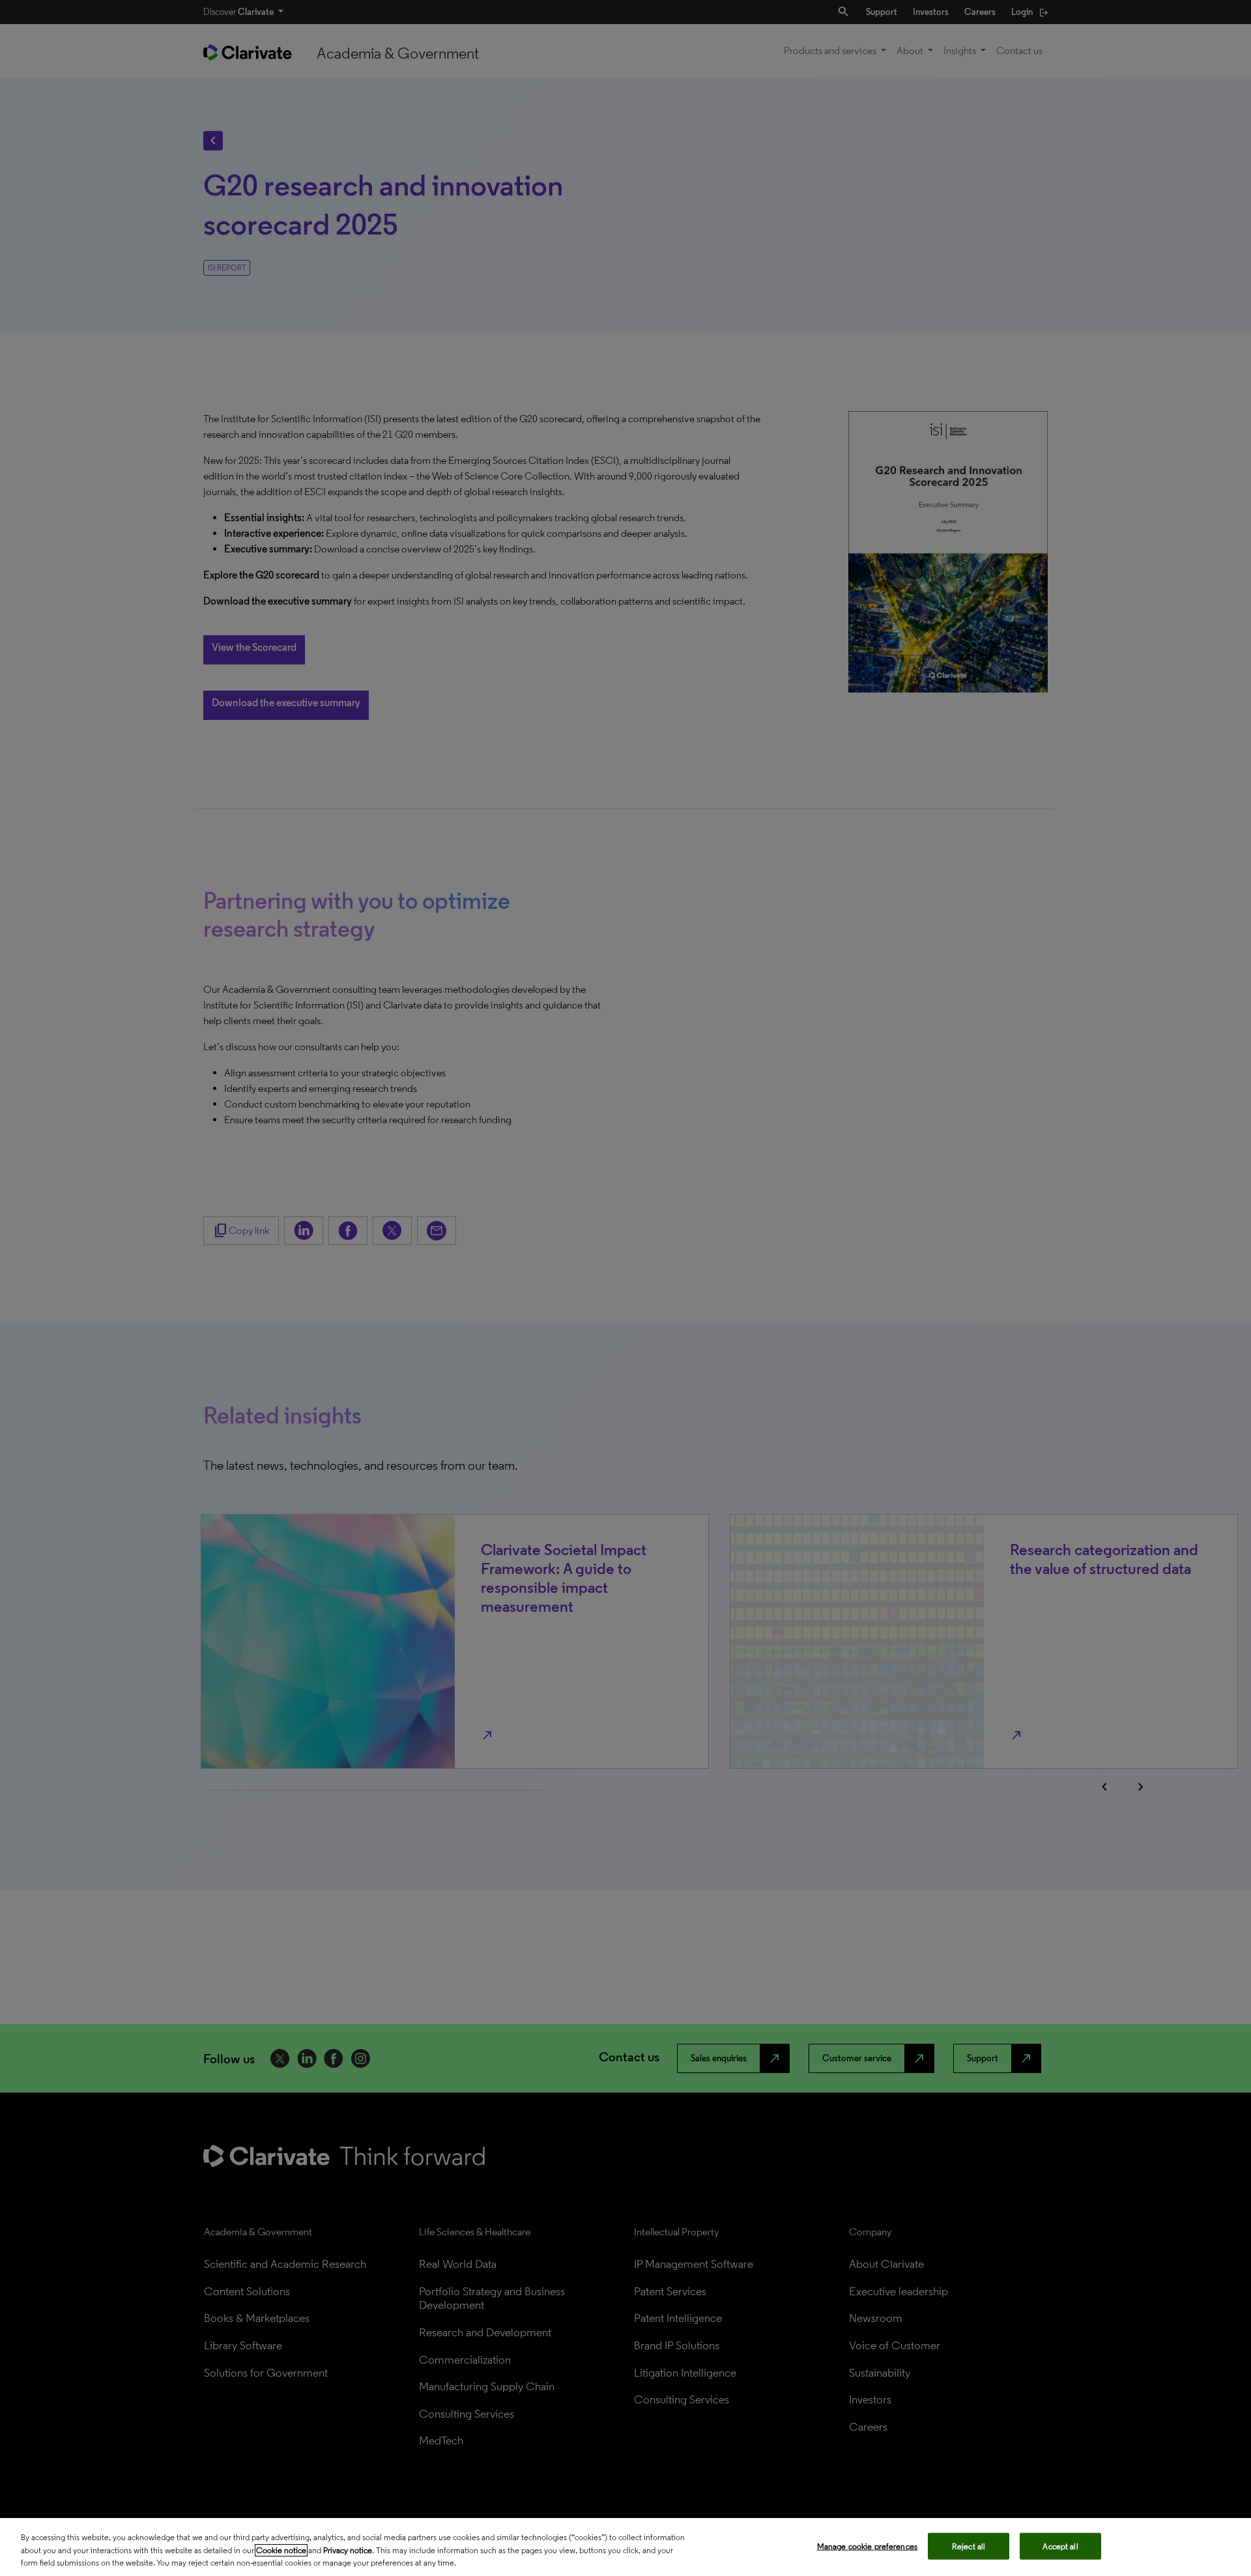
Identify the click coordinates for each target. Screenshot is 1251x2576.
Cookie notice (281, 2550)
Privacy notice (348, 2550)
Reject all (969, 2546)
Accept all (1060, 2546)
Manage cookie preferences (867, 2546)
